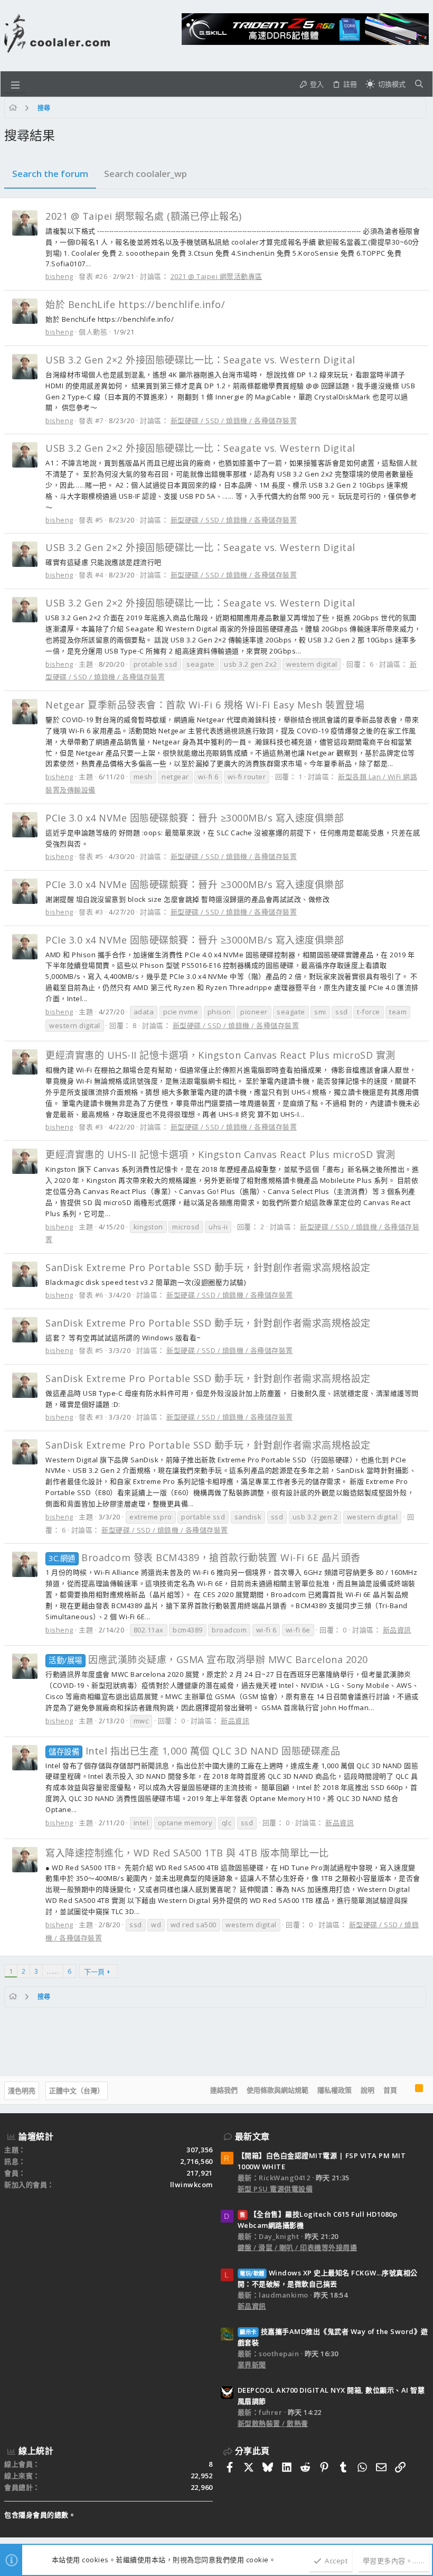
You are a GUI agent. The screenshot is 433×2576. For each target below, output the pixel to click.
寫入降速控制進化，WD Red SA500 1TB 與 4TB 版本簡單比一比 (187, 1853)
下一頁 (94, 1972)
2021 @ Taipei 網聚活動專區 (216, 276)
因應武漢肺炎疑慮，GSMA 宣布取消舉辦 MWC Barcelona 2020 (208, 1659)
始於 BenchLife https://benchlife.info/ (135, 304)
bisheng (59, 276)
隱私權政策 (335, 2090)
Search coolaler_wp (145, 174)
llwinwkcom (191, 2185)
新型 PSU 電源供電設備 (275, 2189)
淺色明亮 (22, 2090)
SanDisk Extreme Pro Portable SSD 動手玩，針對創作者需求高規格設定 (208, 1267)
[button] (15, 84)
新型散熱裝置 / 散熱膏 (273, 2423)
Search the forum (50, 174)
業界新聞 (252, 2365)
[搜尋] (419, 84)
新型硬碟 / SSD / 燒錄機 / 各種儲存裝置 (234, 421)
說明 (368, 2090)
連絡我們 (224, 2090)
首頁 (390, 2090)
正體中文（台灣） (77, 2090)
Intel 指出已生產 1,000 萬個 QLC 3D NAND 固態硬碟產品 (194, 1751)
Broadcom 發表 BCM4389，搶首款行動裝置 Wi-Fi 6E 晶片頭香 (205, 1557)
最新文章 (252, 2136)
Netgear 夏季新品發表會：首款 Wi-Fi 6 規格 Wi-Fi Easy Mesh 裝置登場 (205, 705)
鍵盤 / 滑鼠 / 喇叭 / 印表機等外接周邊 (298, 2247)
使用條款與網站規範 (277, 2090)
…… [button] (53, 1971)
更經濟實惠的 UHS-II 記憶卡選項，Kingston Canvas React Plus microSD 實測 (220, 1055)
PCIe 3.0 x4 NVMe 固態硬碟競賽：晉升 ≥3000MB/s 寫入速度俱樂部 (195, 818)
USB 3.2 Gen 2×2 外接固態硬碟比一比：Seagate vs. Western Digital (200, 360)
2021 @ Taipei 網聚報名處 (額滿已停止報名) (144, 216)
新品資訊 (397, 1630)
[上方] (406, 2090)
